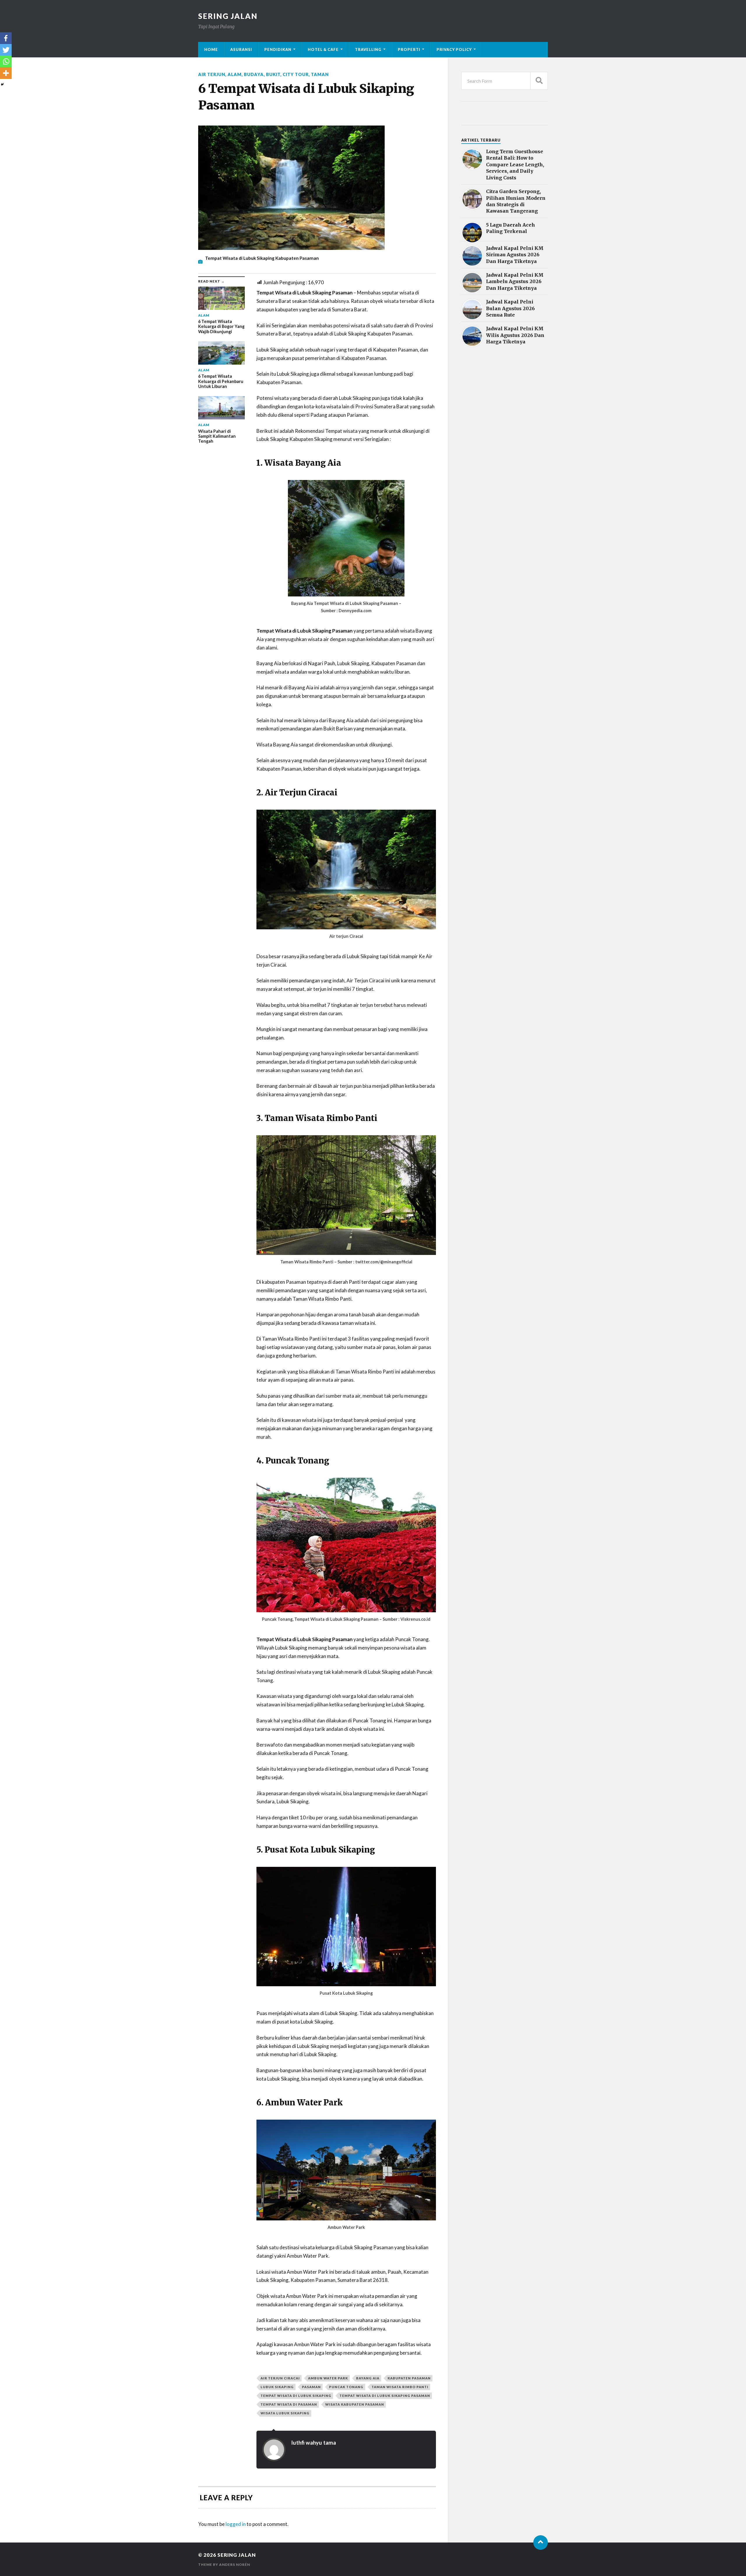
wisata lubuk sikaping (285, 2413)
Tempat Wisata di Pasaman (289, 2404)
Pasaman (311, 2387)
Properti (409, 50)
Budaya (254, 74)
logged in (236, 2524)
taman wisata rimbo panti (400, 2387)
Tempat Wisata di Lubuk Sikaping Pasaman (385, 2396)
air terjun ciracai (280, 2378)
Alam (235, 74)
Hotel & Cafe (323, 50)
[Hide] (2, 84)
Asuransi (241, 50)
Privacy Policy (454, 50)
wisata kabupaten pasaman (355, 2404)
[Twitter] (6, 50)
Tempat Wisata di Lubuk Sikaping (296, 2396)
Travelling (368, 50)
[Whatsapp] (6, 61)
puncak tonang (346, 2387)
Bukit (273, 74)
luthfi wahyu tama (314, 2443)
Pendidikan (278, 50)
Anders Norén (235, 2564)
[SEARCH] (539, 81)
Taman (320, 74)
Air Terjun (212, 74)
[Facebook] (6, 38)
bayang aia (368, 2378)
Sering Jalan (228, 16)
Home (211, 50)
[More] (6, 73)
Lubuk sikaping (277, 2387)
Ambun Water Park (328, 2378)
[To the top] (541, 2543)
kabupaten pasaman (409, 2378)
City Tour (296, 74)
